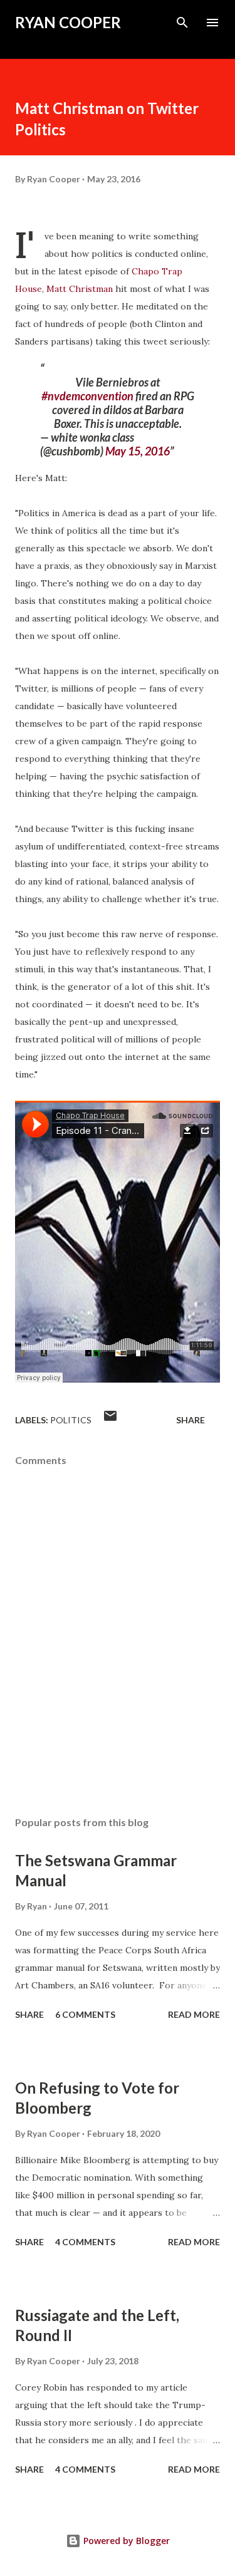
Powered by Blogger (125, 2541)
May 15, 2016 (138, 451)
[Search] (182, 23)
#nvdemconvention (87, 396)
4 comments (85, 2242)
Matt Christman (80, 289)
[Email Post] (110, 1420)
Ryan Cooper (68, 22)
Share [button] (191, 1420)
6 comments (85, 2014)
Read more (194, 2014)
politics (71, 1420)
